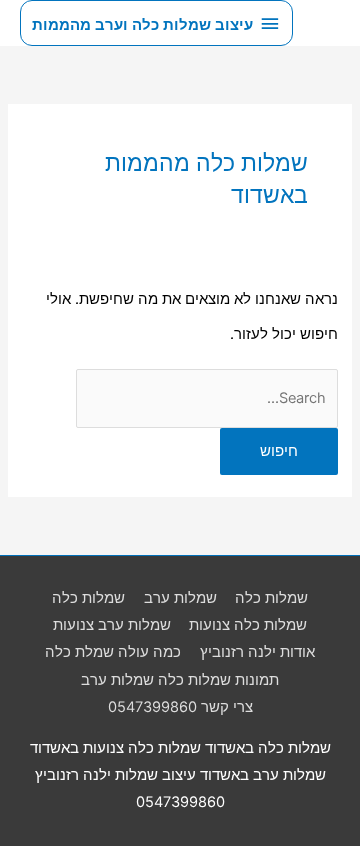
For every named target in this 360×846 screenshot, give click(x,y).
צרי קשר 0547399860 (180, 707)
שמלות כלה (271, 598)
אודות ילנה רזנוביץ (257, 652)
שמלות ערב (180, 598)
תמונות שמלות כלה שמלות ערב (180, 680)
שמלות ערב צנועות (112, 625)
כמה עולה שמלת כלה (113, 652)
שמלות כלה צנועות (248, 625)
